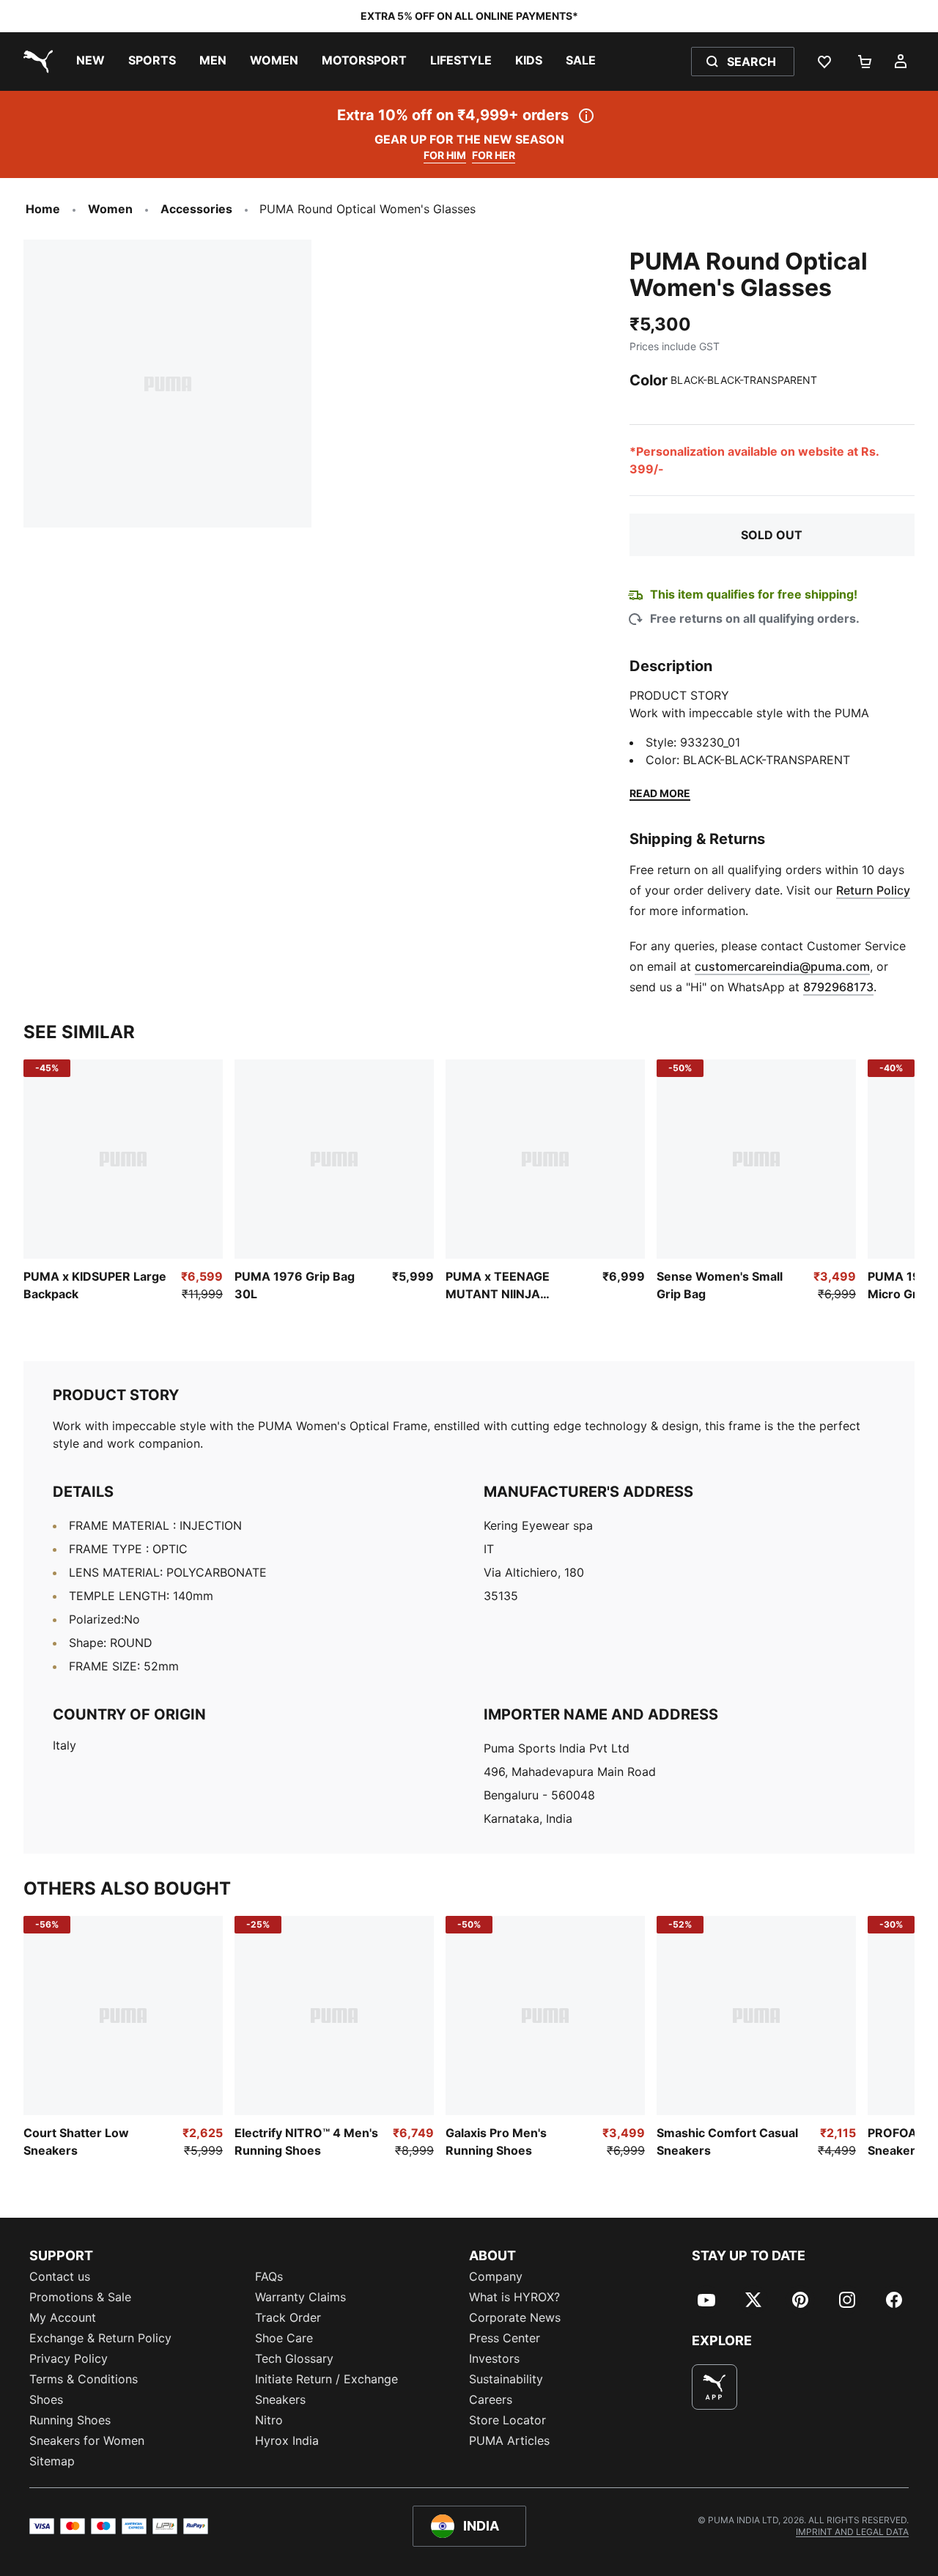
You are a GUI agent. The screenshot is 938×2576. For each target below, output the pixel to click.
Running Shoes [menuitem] (70, 2420)
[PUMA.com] (35, 62)
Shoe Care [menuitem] (284, 2338)
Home (43, 209)
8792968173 (838, 987)
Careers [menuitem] (491, 2399)
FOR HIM (445, 155)
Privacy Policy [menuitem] (69, 2358)
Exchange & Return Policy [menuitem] (100, 2338)
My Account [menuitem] (63, 2317)
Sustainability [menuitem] (506, 2379)
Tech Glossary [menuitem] (294, 2358)
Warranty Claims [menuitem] (300, 2297)
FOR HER (494, 155)
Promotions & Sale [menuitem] (80, 2297)
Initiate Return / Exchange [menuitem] (326, 2379)
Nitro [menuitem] (269, 2420)
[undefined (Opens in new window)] (714, 2387)
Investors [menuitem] (494, 2358)
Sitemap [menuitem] (52, 2461)
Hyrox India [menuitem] (287, 2440)
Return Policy (873, 890)
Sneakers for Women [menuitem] (87, 2440)
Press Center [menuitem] (505, 2338)
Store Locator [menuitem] (507, 2420)
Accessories (196, 209)
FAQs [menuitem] (269, 2276)
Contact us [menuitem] (60, 2276)
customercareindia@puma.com (782, 966)
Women (110, 209)
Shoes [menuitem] (46, 2399)
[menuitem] (91, 62)
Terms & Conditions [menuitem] (84, 2379)
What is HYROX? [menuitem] (514, 2297)
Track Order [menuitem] (288, 2317)
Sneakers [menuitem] (280, 2399)
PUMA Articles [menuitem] (509, 2440)
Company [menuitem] (496, 2276)
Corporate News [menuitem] (515, 2317)
